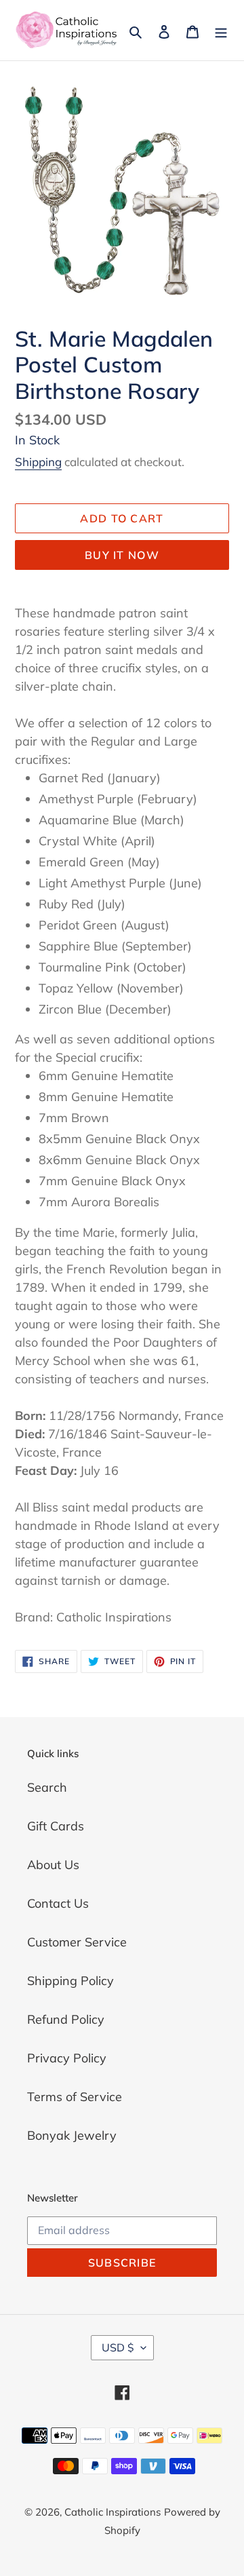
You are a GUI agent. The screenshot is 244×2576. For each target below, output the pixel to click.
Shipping (38, 462)
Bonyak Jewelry (72, 2135)
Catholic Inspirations (113, 2512)
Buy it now (122, 555)
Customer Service (77, 1942)
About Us (53, 1865)
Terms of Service (75, 2097)
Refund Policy (66, 2019)
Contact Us (58, 1903)
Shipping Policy (70, 1981)
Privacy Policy (67, 2058)
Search (47, 1787)
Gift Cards (56, 1826)
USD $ (118, 2347)
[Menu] (221, 30)
